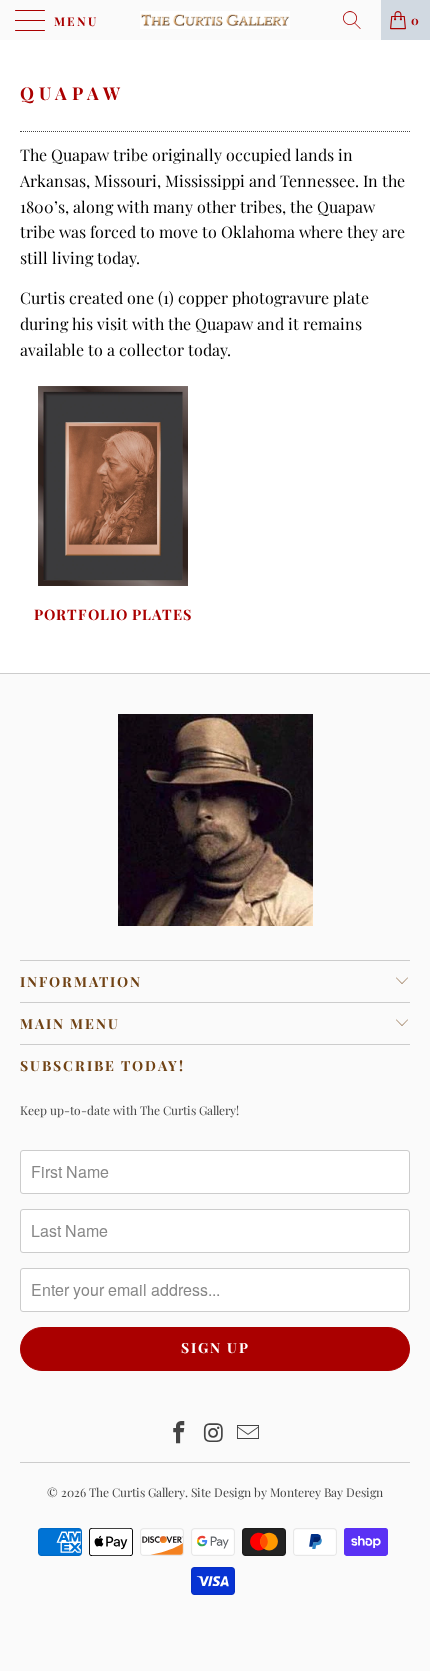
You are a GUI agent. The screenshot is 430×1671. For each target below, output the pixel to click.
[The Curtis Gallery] (215, 20)
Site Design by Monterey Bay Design (287, 1492)
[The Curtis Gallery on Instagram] (214, 1433)
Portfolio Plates (112, 507)
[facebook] (179, 1433)
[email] (249, 1433)
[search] (359, 20)
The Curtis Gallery (137, 1492)
